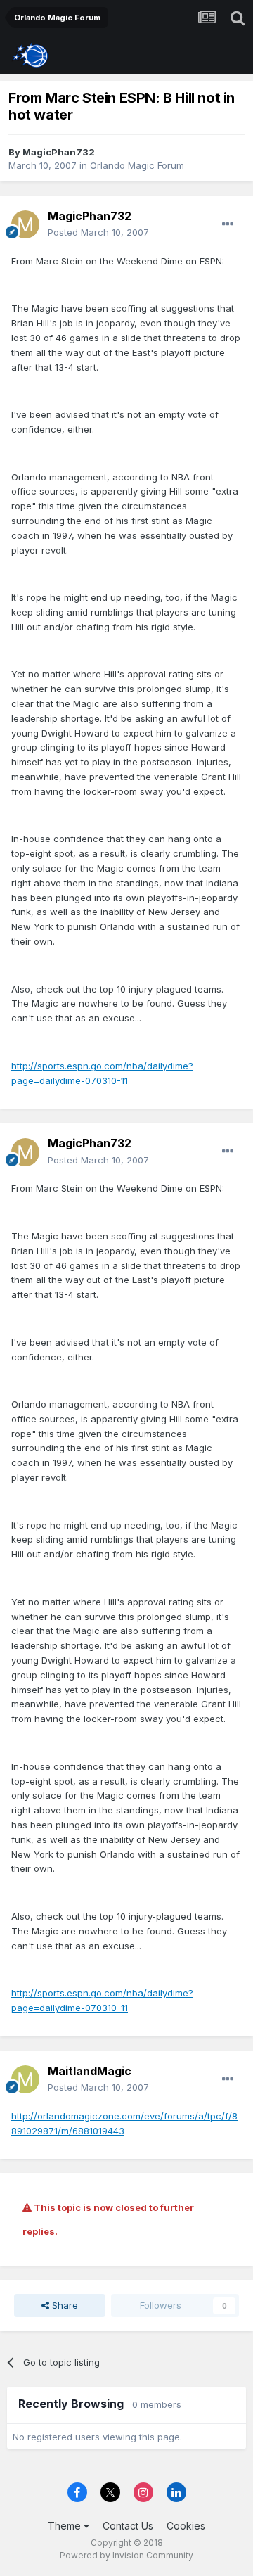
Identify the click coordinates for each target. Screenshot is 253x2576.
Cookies (186, 2526)
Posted (98, 232)
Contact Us (128, 2526)
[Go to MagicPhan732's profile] (25, 224)
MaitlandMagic (90, 2071)
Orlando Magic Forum (137, 165)
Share (64, 2305)
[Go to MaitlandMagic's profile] (25, 2079)
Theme (66, 2526)
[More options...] (228, 224)
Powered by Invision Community (126, 2555)
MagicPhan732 (59, 152)
